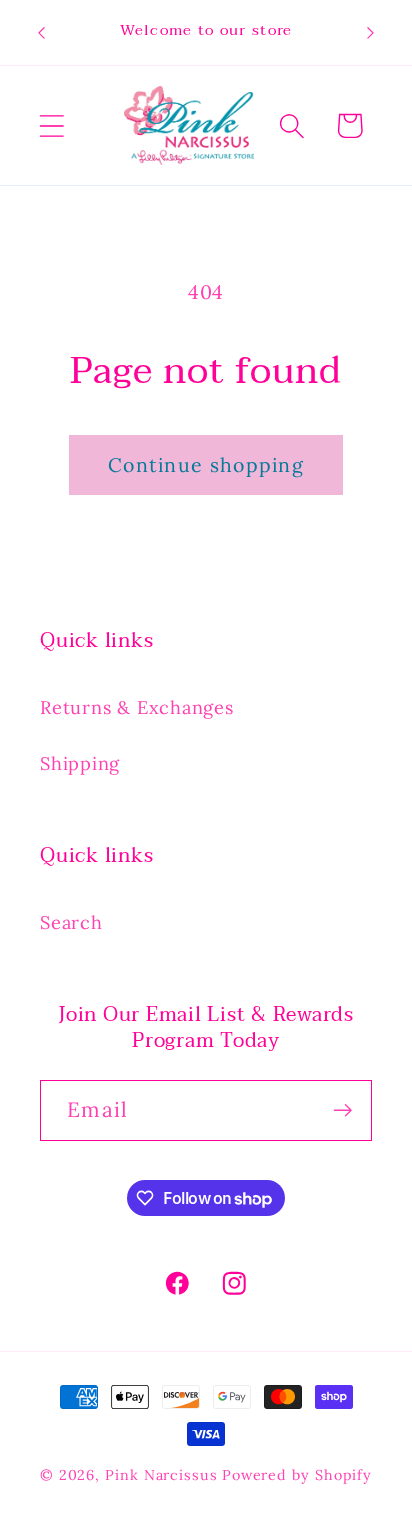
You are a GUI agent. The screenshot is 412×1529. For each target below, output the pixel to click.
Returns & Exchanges (137, 707)
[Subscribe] (342, 1110)
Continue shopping (206, 464)
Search (71, 922)
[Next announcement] (371, 33)
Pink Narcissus (161, 1475)
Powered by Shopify (297, 1475)
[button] (51, 125)
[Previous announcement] (42, 33)
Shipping (80, 763)
